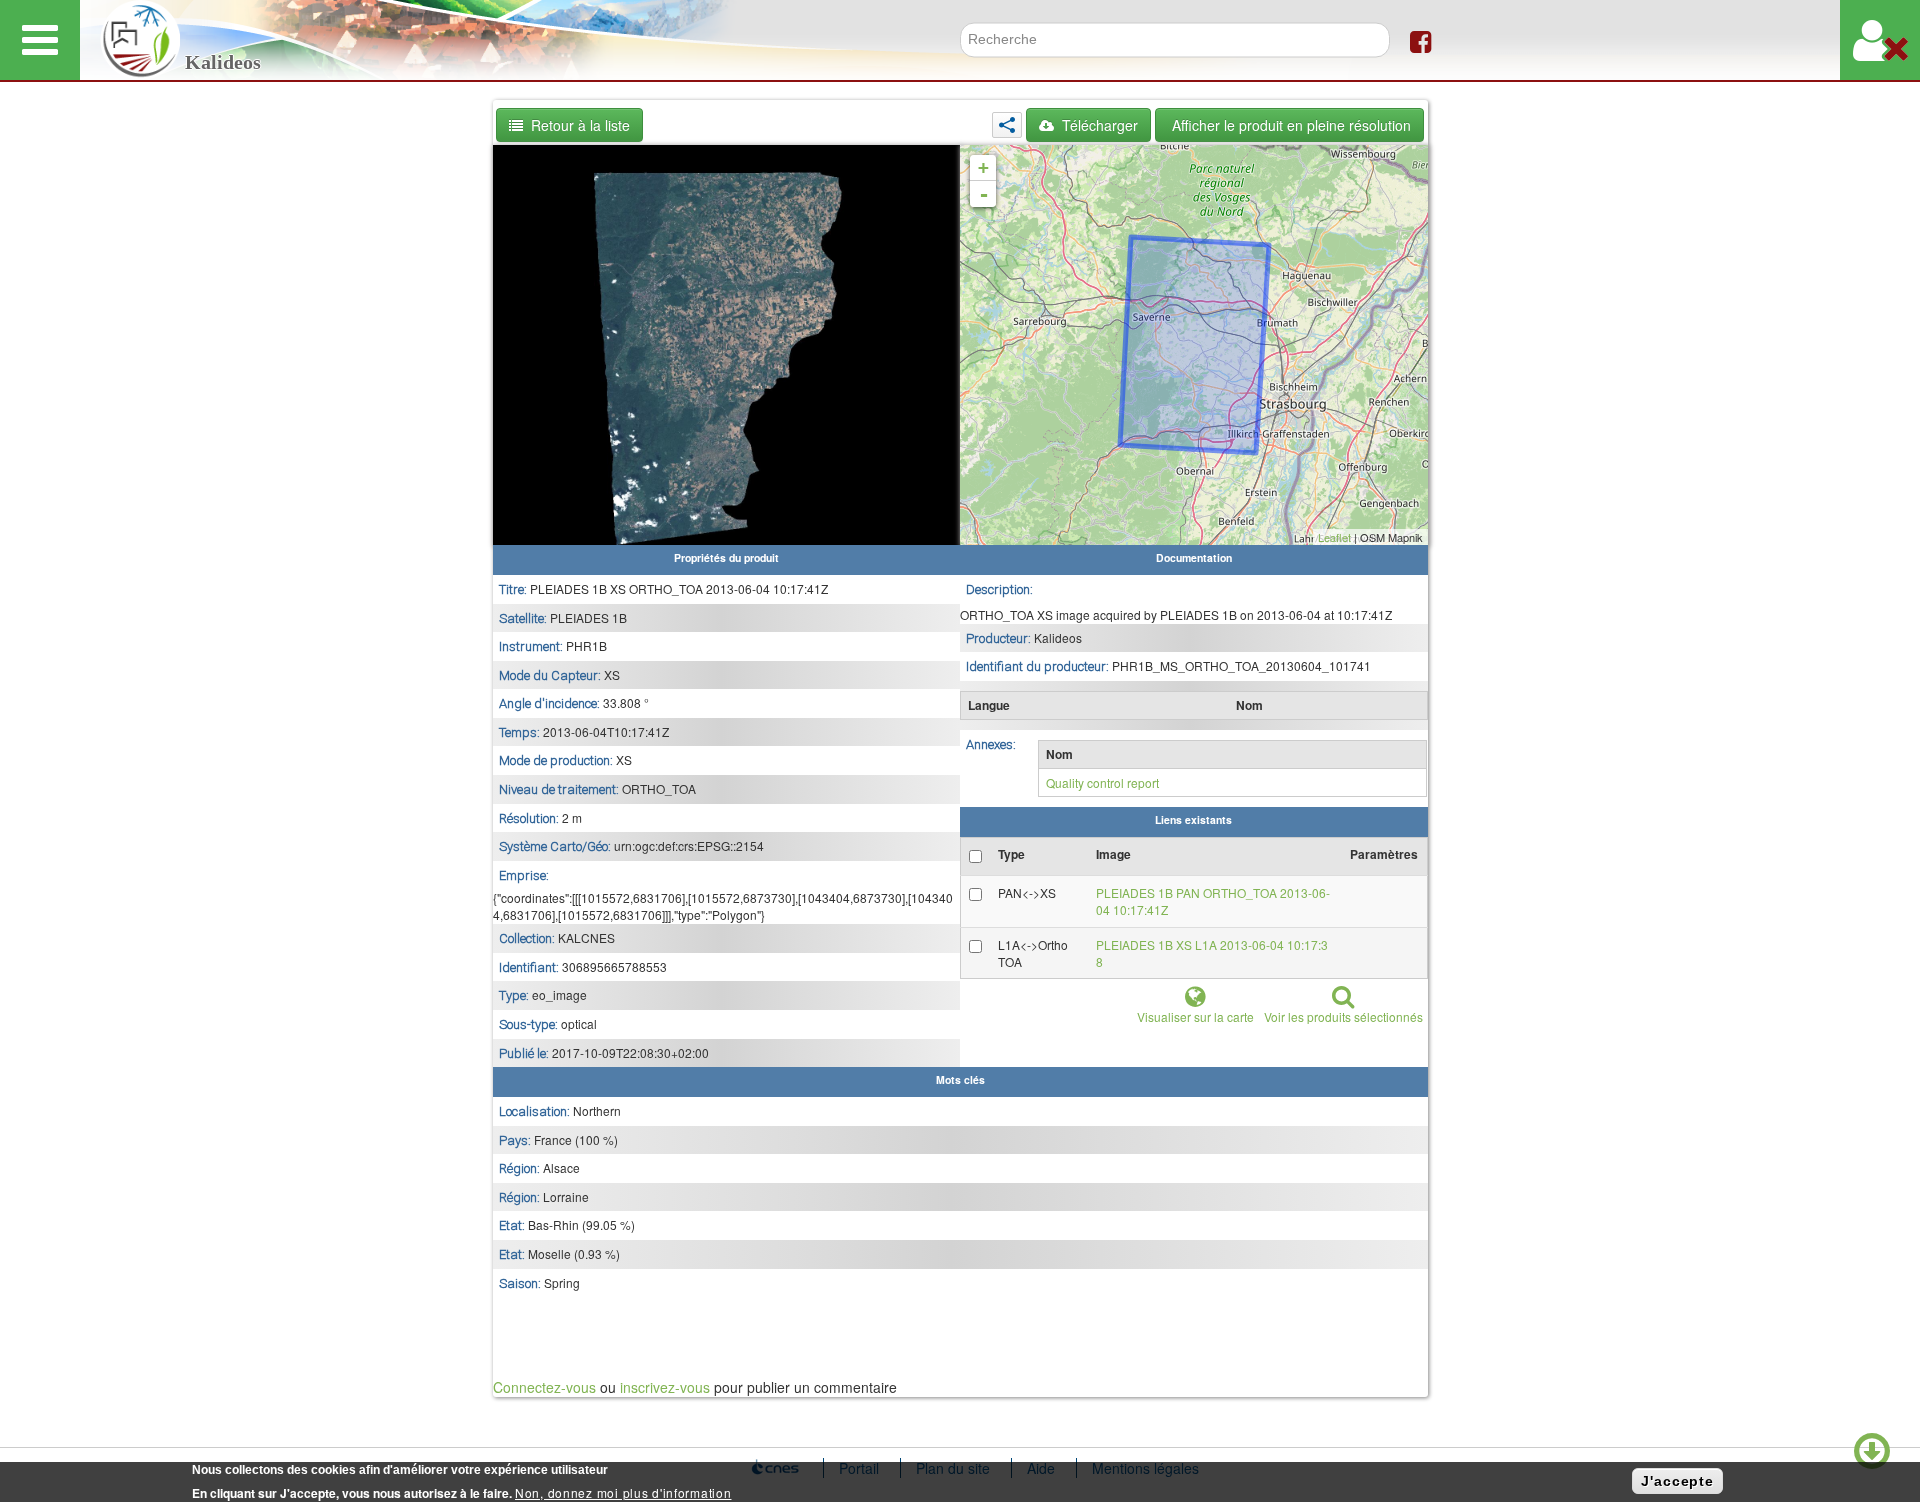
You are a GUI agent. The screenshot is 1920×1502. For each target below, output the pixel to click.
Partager (1007, 125)
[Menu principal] (40, 40)
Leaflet (1334, 537)
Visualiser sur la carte (1195, 1016)
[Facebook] (1420, 40)
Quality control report (1102, 782)
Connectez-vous (544, 1387)
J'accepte (1677, 1481)
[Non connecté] (1880, 40)
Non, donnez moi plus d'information (623, 1492)
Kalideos (223, 62)
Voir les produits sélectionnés (1343, 1016)
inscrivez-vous (665, 1387)
